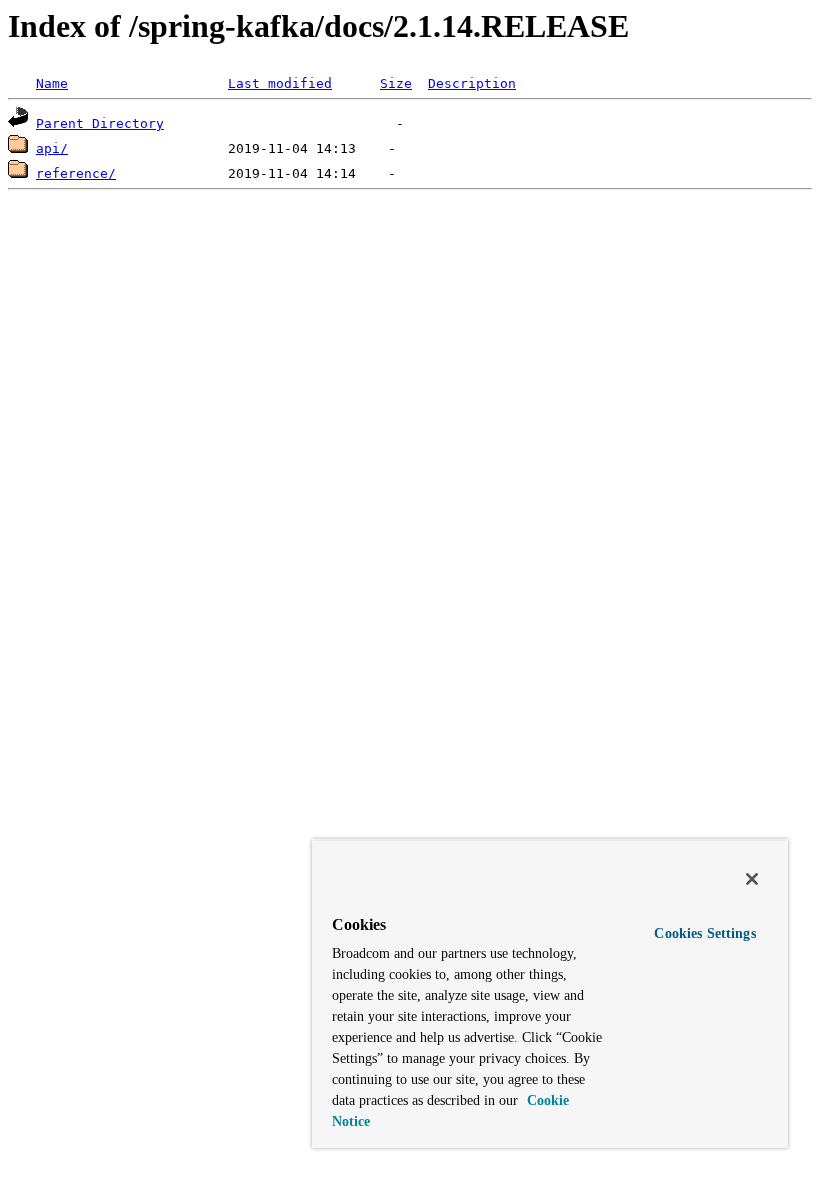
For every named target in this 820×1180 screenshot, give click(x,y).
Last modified (280, 83)
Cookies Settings (704, 933)
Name (52, 83)
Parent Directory (100, 123)
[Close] (752, 879)
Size (396, 83)
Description (472, 83)
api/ (52, 148)
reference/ (76, 173)
